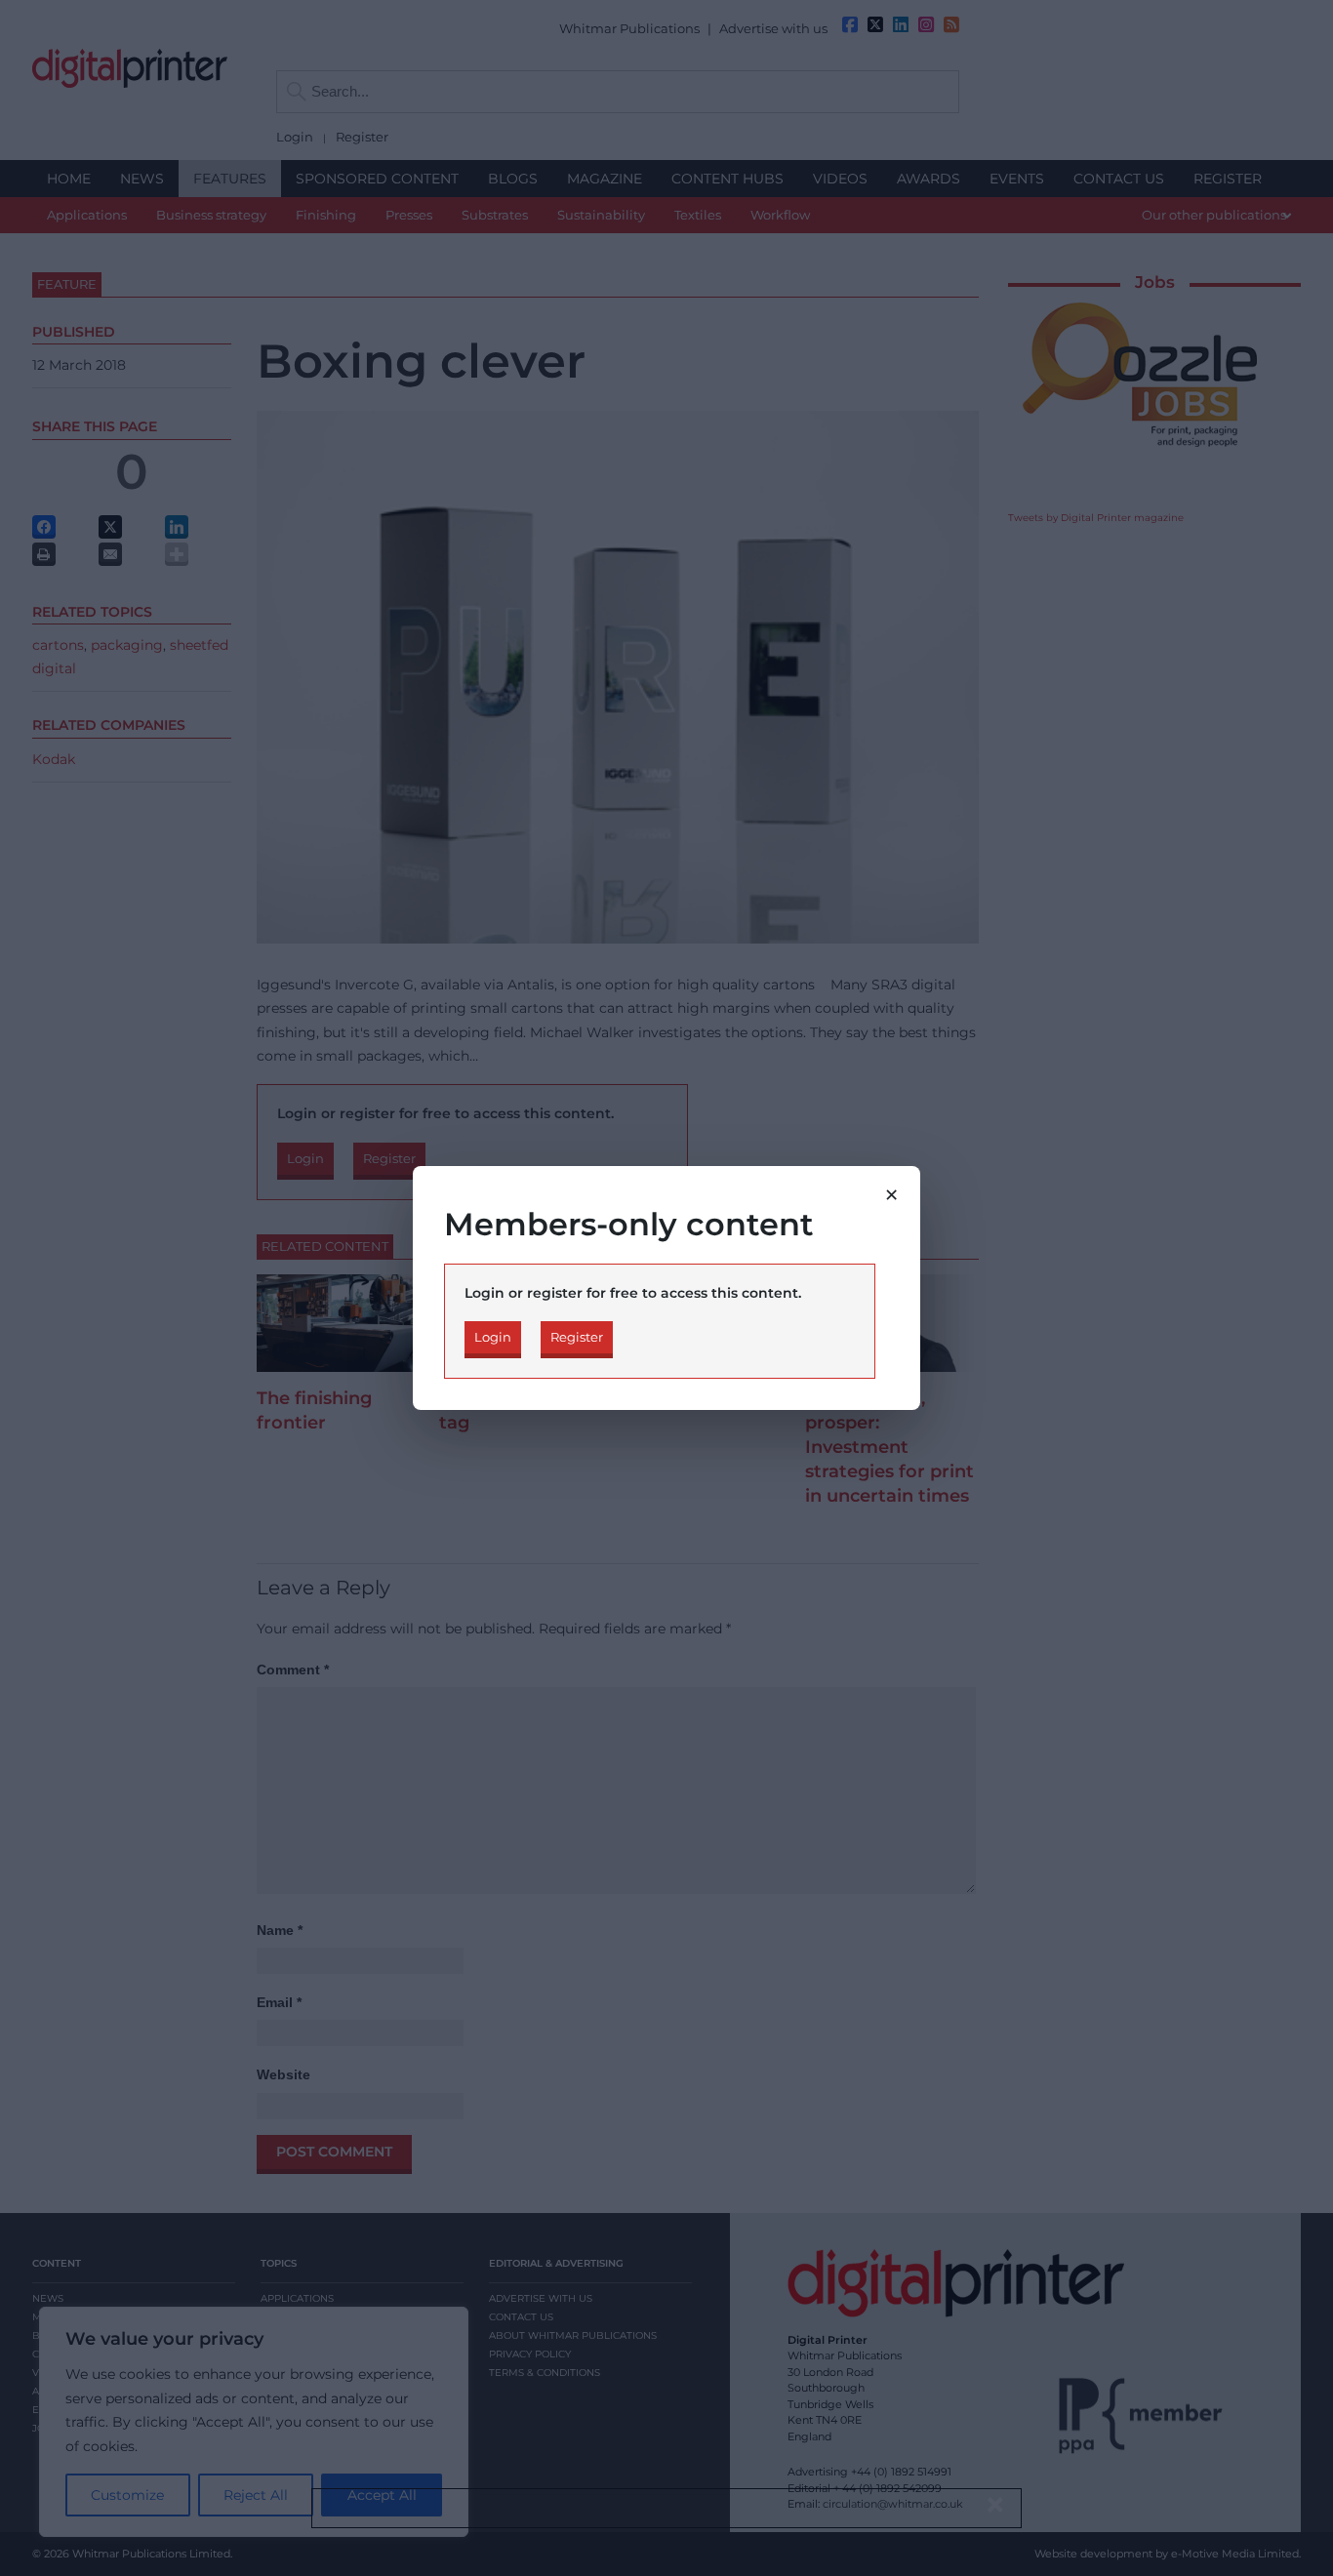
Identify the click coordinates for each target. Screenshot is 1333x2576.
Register (577, 1337)
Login (493, 1337)
